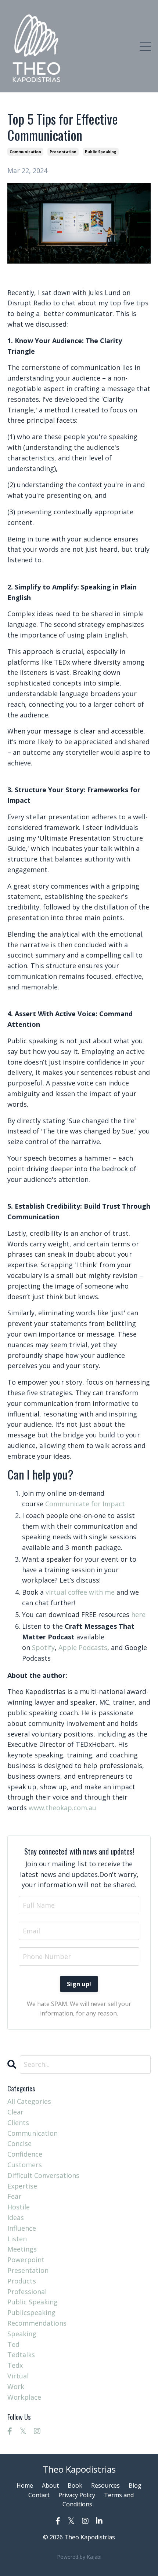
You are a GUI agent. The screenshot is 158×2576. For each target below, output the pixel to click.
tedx (15, 2365)
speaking (22, 2334)
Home (25, 2485)
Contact (39, 2495)
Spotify (43, 1647)
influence (22, 2228)
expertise (22, 2186)
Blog (135, 2485)
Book (75, 2485)
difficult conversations (43, 2175)
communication (25, 152)
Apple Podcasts (83, 1647)
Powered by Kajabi (79, 2557)
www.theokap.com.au (62, 1808)
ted (13, 2344)
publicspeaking (31, 2312)
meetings (22, 2249)
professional (27, 2292)
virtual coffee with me (80, 1592)
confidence (25, 2154)
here (138, 1614)
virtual (18, 2376)
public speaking (101, 152)
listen (17, 2239)
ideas (16, 2217)
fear (14, 2196)
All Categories (29, 2101)
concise (19, 2143)
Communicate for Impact (85, 1504)
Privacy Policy (77, 2495)
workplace (24, 2397)
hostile (19, 2207)
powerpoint (26, 2260)
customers (25, 2165)
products (22, 2281)
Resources (105, 2485)
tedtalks (21, 2355)
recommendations (37, 2323)
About (50, 2485)
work (16, 2386)
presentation (63, 152)
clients (18, 2123)
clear (15, 2112)
